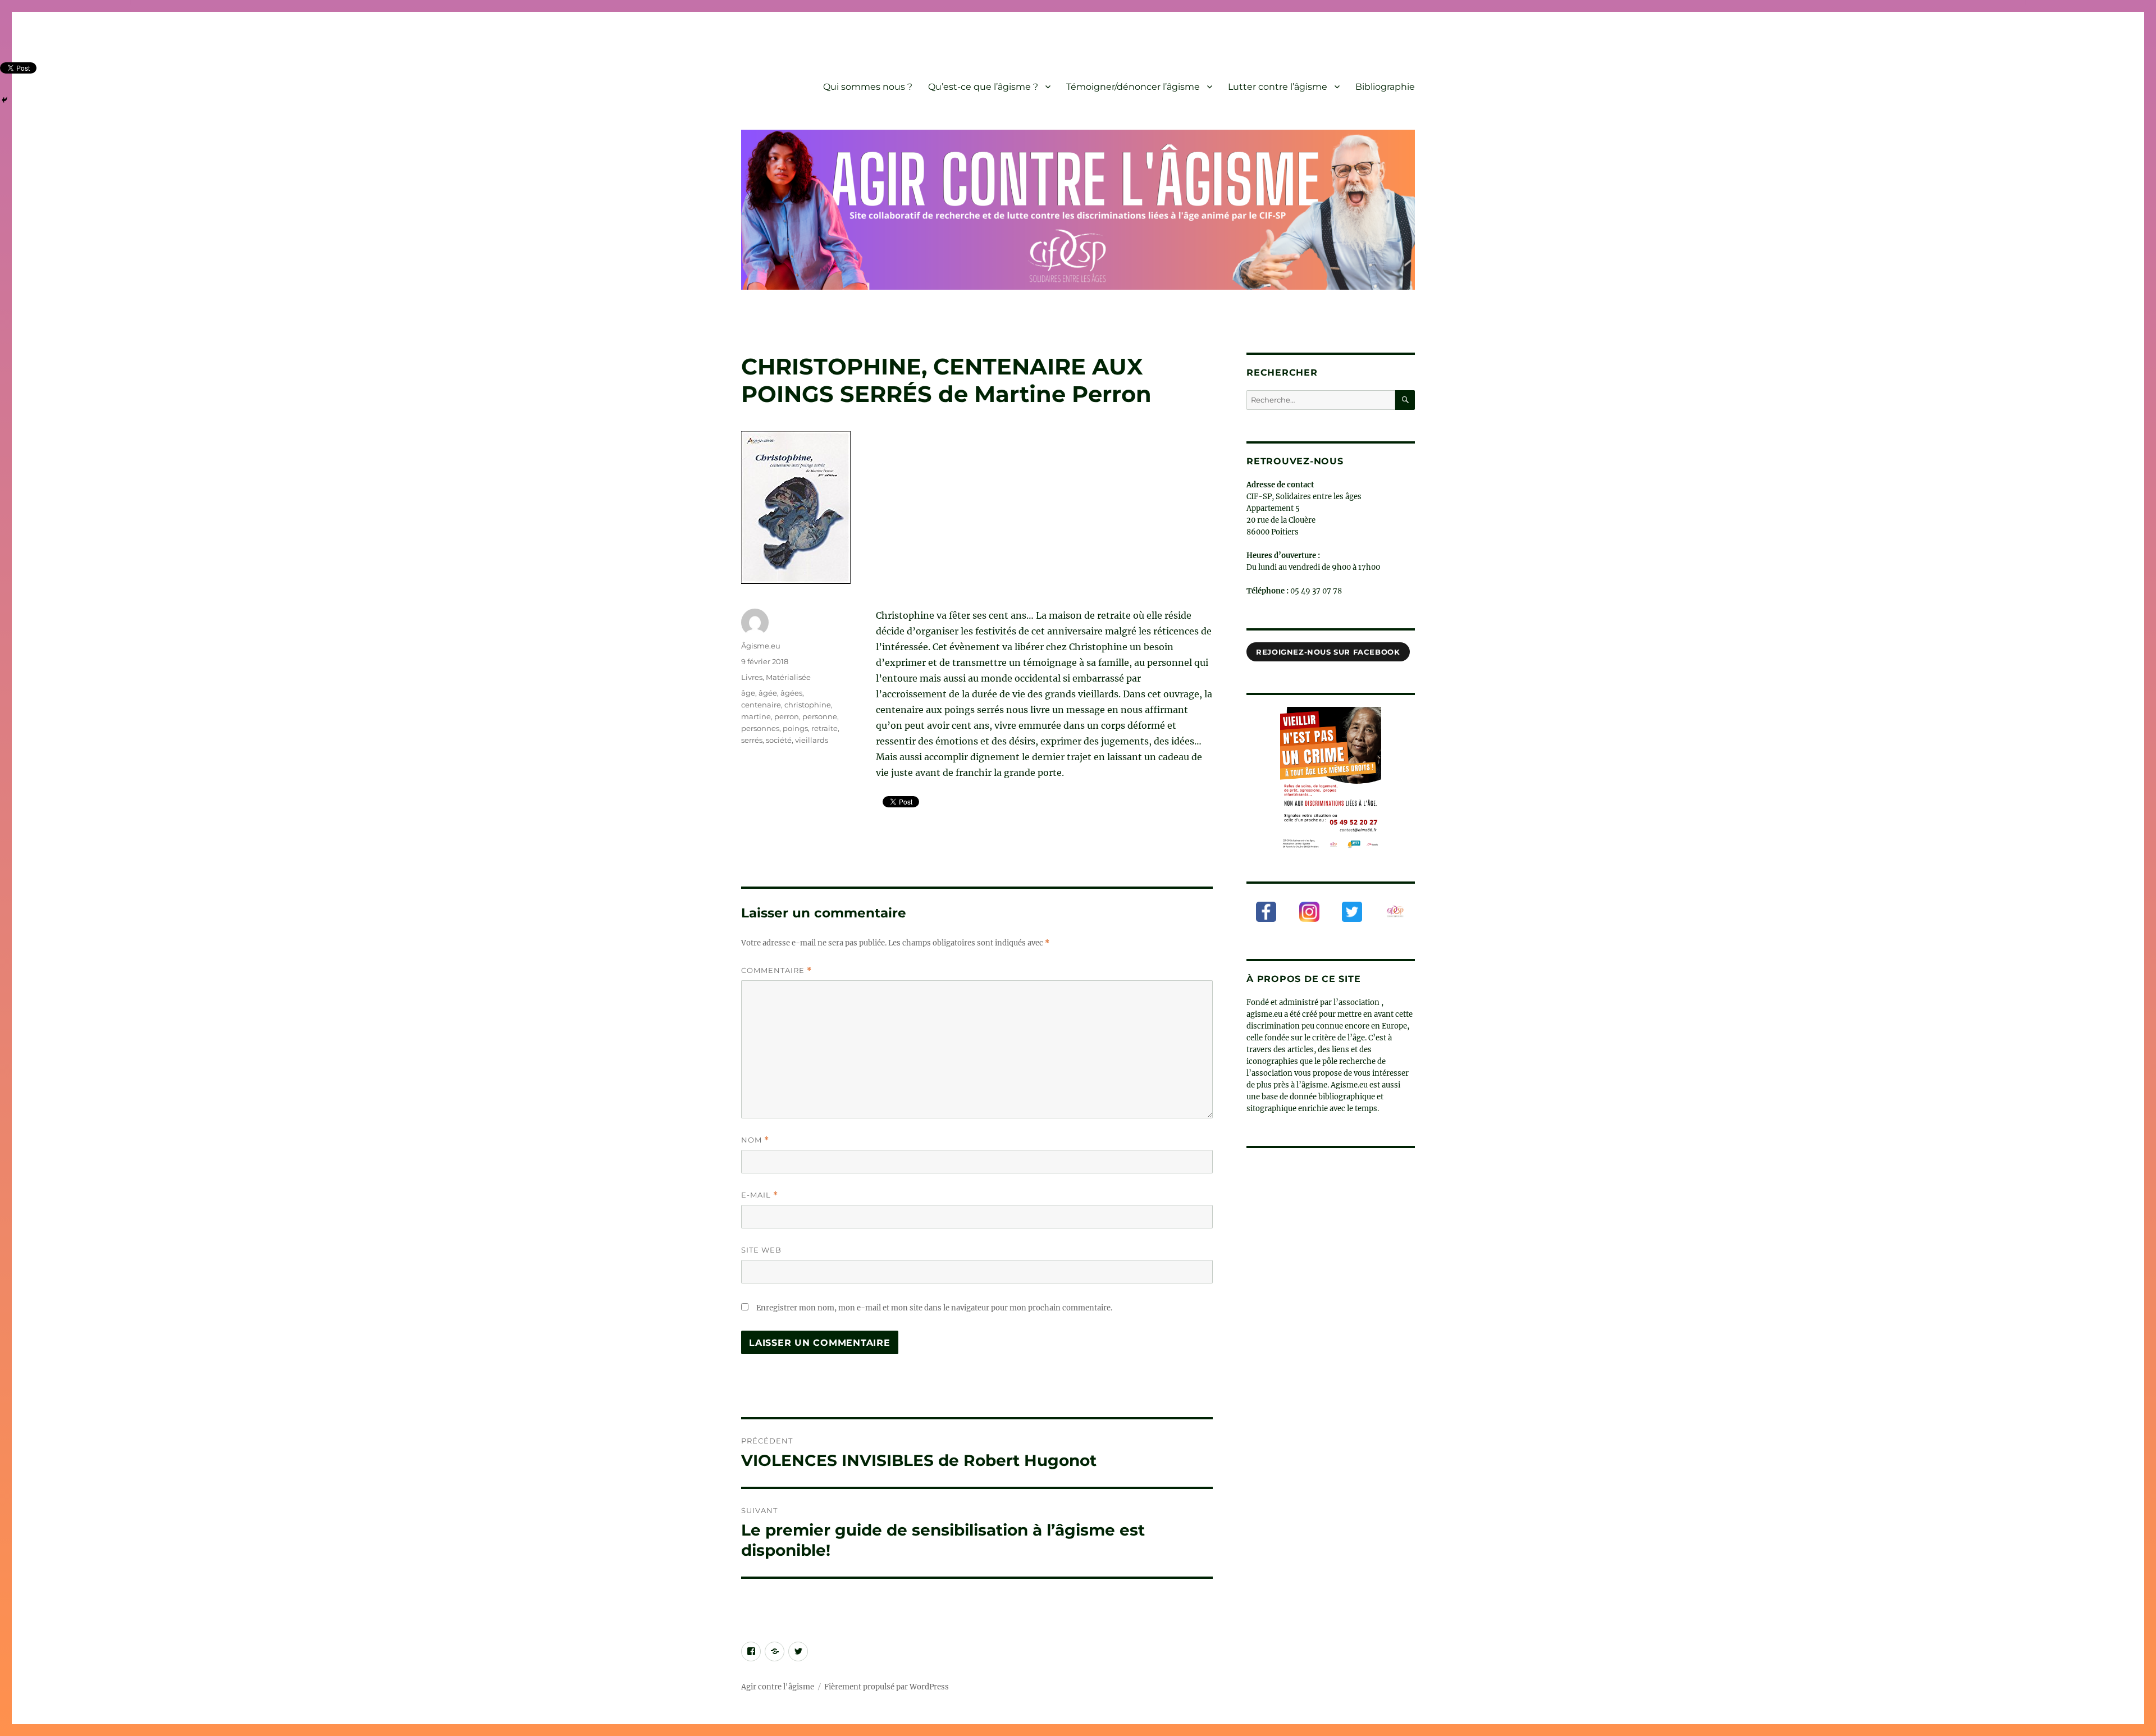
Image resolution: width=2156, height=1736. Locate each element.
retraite (825, 728)
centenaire (761, 705)
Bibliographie (1385, 87)
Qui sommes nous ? (868, 87)
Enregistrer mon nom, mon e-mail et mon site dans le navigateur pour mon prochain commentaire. (934, 1308)
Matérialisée (788, 677)
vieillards (812, 740)
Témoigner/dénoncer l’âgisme (1133, 87)
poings (795, 728)
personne (820, 716)
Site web (761, 1250)
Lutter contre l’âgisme (1278, 87)
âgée (768, 693)
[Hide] (4, 100)
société (779, 740)
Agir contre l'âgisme (778, 1687)
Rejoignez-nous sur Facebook (1328, 652)
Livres (752, 677)
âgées (791, 693)
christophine (808, 705)
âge (748, 693)
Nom (755, 1140)
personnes (760, 728)
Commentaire (776, 970)
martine (756, 716)
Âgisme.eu (761, 646)
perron (787, 716)
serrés (752, 740)
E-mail (760, 1195)
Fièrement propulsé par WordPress (887, 1687)
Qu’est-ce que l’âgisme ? (983, 87)
